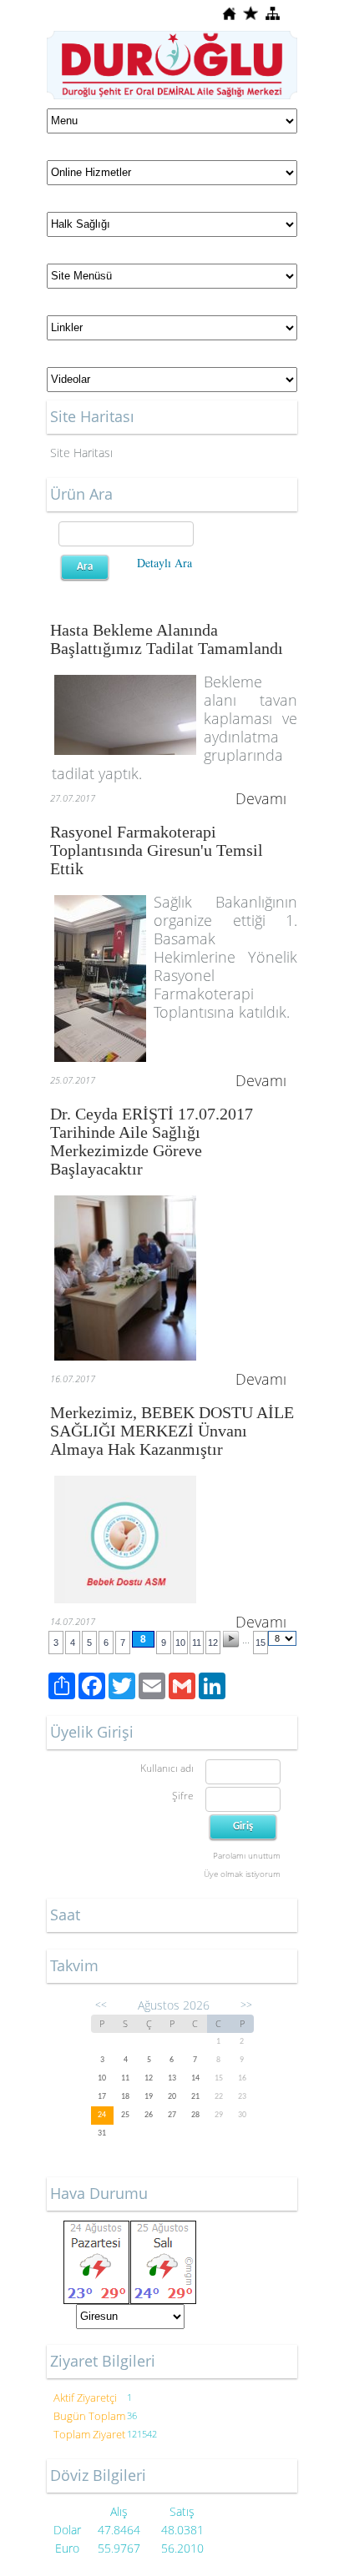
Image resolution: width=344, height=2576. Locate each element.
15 (261, 1643)
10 (180, 1643)
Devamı (261, 798)
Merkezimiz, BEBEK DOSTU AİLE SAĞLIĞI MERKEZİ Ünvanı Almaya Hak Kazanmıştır (172, 1431)
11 (197, 1643)
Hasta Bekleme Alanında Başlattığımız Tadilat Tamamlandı (167, 639)
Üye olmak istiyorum (242, 1874)
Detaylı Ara (164, 563)
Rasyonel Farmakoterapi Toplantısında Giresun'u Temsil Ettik (157, 850)
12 (213, 1643)
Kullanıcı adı (167, 1768)
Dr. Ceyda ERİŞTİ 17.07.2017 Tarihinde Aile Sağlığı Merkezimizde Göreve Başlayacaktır (152, 1141)
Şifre (183, 1796)
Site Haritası (81, 453)
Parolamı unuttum (247, 1855)
